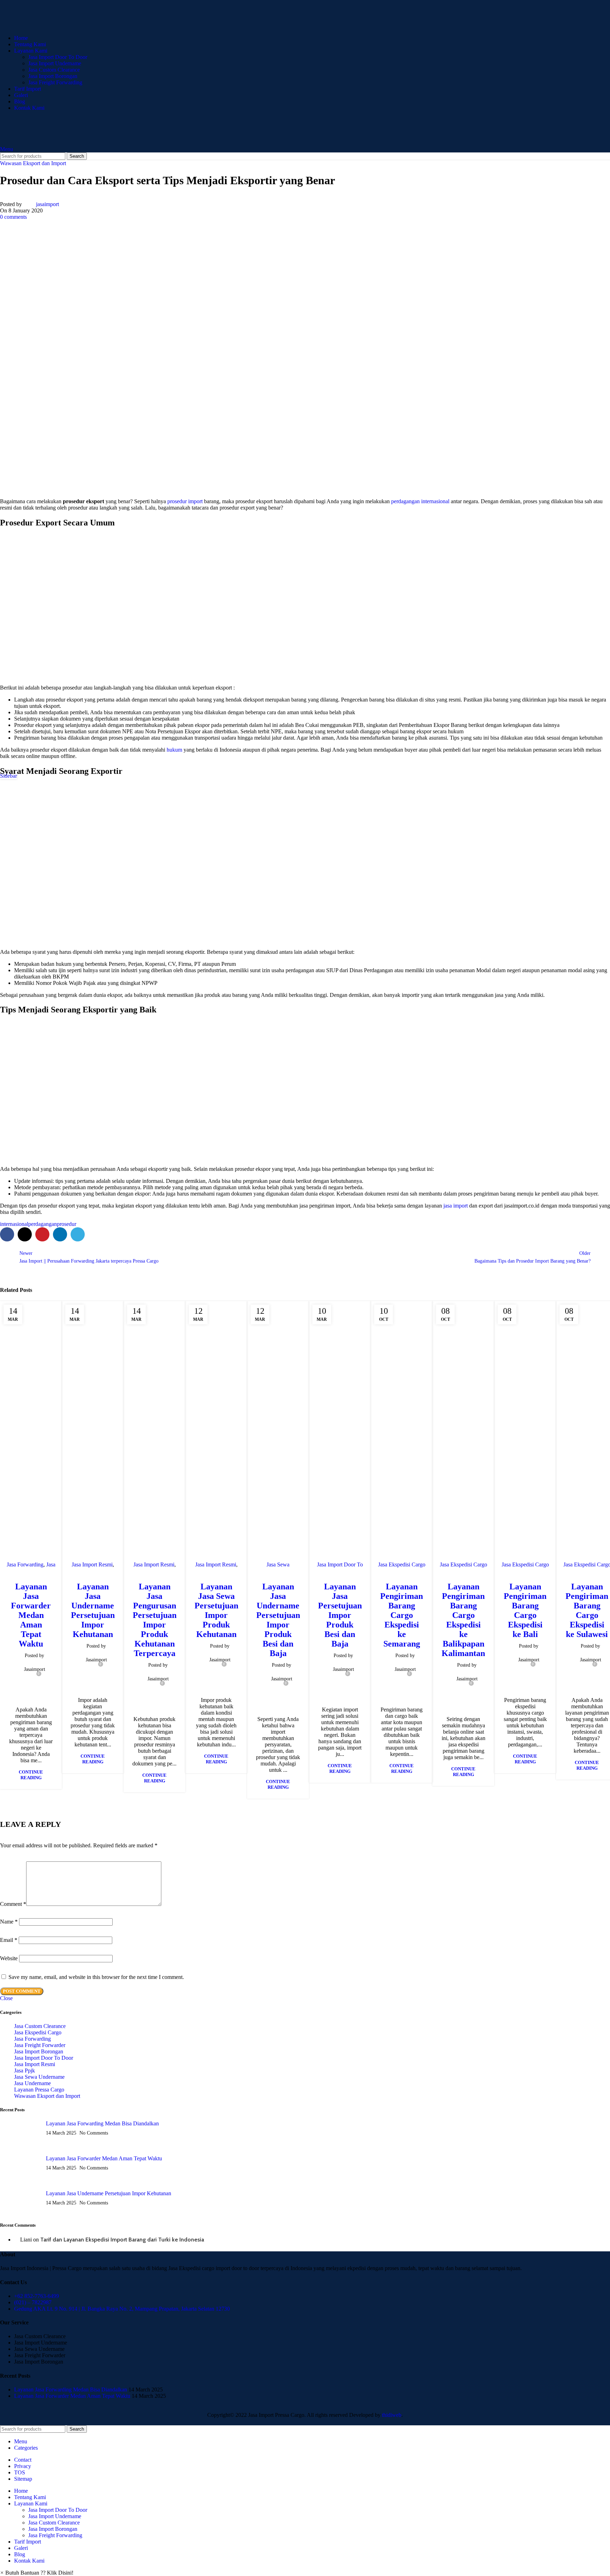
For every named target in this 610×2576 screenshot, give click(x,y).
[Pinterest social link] (42, 1234)
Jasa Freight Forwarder (40, 2045)
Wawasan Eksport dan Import (33, 163)
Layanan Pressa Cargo (39, 2090)
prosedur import (185, 501)
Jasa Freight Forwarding (55, 82)
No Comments (94, 2133)
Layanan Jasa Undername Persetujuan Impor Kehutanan (93, 1610)
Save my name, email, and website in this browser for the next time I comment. (96, 1977)
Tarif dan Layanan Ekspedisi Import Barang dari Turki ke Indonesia (122, 2240)
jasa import (456, 1206)
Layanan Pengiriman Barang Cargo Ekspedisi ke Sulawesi (587, 1610)
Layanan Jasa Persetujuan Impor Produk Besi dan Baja (340, 1615)
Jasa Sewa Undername (39, 2077)
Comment (13, 1904)
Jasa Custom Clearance (54, 70)
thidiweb (392, 2415)
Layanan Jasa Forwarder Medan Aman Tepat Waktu (31, 1615)
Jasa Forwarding (25, 1564)
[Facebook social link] (7, 1234)
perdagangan (43, 1224)
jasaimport (47, 204)
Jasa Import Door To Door (58, 57)
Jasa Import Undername (55, 63)
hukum (174, 750)
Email (9, 1940)
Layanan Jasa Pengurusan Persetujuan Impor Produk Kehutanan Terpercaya (155, 1620)
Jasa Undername (32, 2083)
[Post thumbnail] (27, 2133)
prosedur (67, 1224)
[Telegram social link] (78, 1234)
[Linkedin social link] (60, 1234)
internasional (14, 1224)
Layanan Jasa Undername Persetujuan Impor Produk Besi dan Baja (278, 1620)
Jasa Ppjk (25, 2071)
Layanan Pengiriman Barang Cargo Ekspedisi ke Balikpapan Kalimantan (463, 1620)
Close (6, 1998)
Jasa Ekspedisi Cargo (402, 1564)
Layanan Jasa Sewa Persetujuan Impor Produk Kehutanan (216, 1610)
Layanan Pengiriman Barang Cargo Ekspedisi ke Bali (525, 1610)
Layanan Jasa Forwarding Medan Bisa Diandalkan (102, 2123)
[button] (37, 2573)
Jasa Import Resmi (92, 1564)
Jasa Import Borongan (53, 76)
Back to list (305, 1257)
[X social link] (25, 1234)
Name (9, 1922)
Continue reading (31, 1775)
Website (9, 1958)
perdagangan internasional (420, 501)
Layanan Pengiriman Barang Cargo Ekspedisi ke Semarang (402, 1615)
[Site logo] (71, 26)
